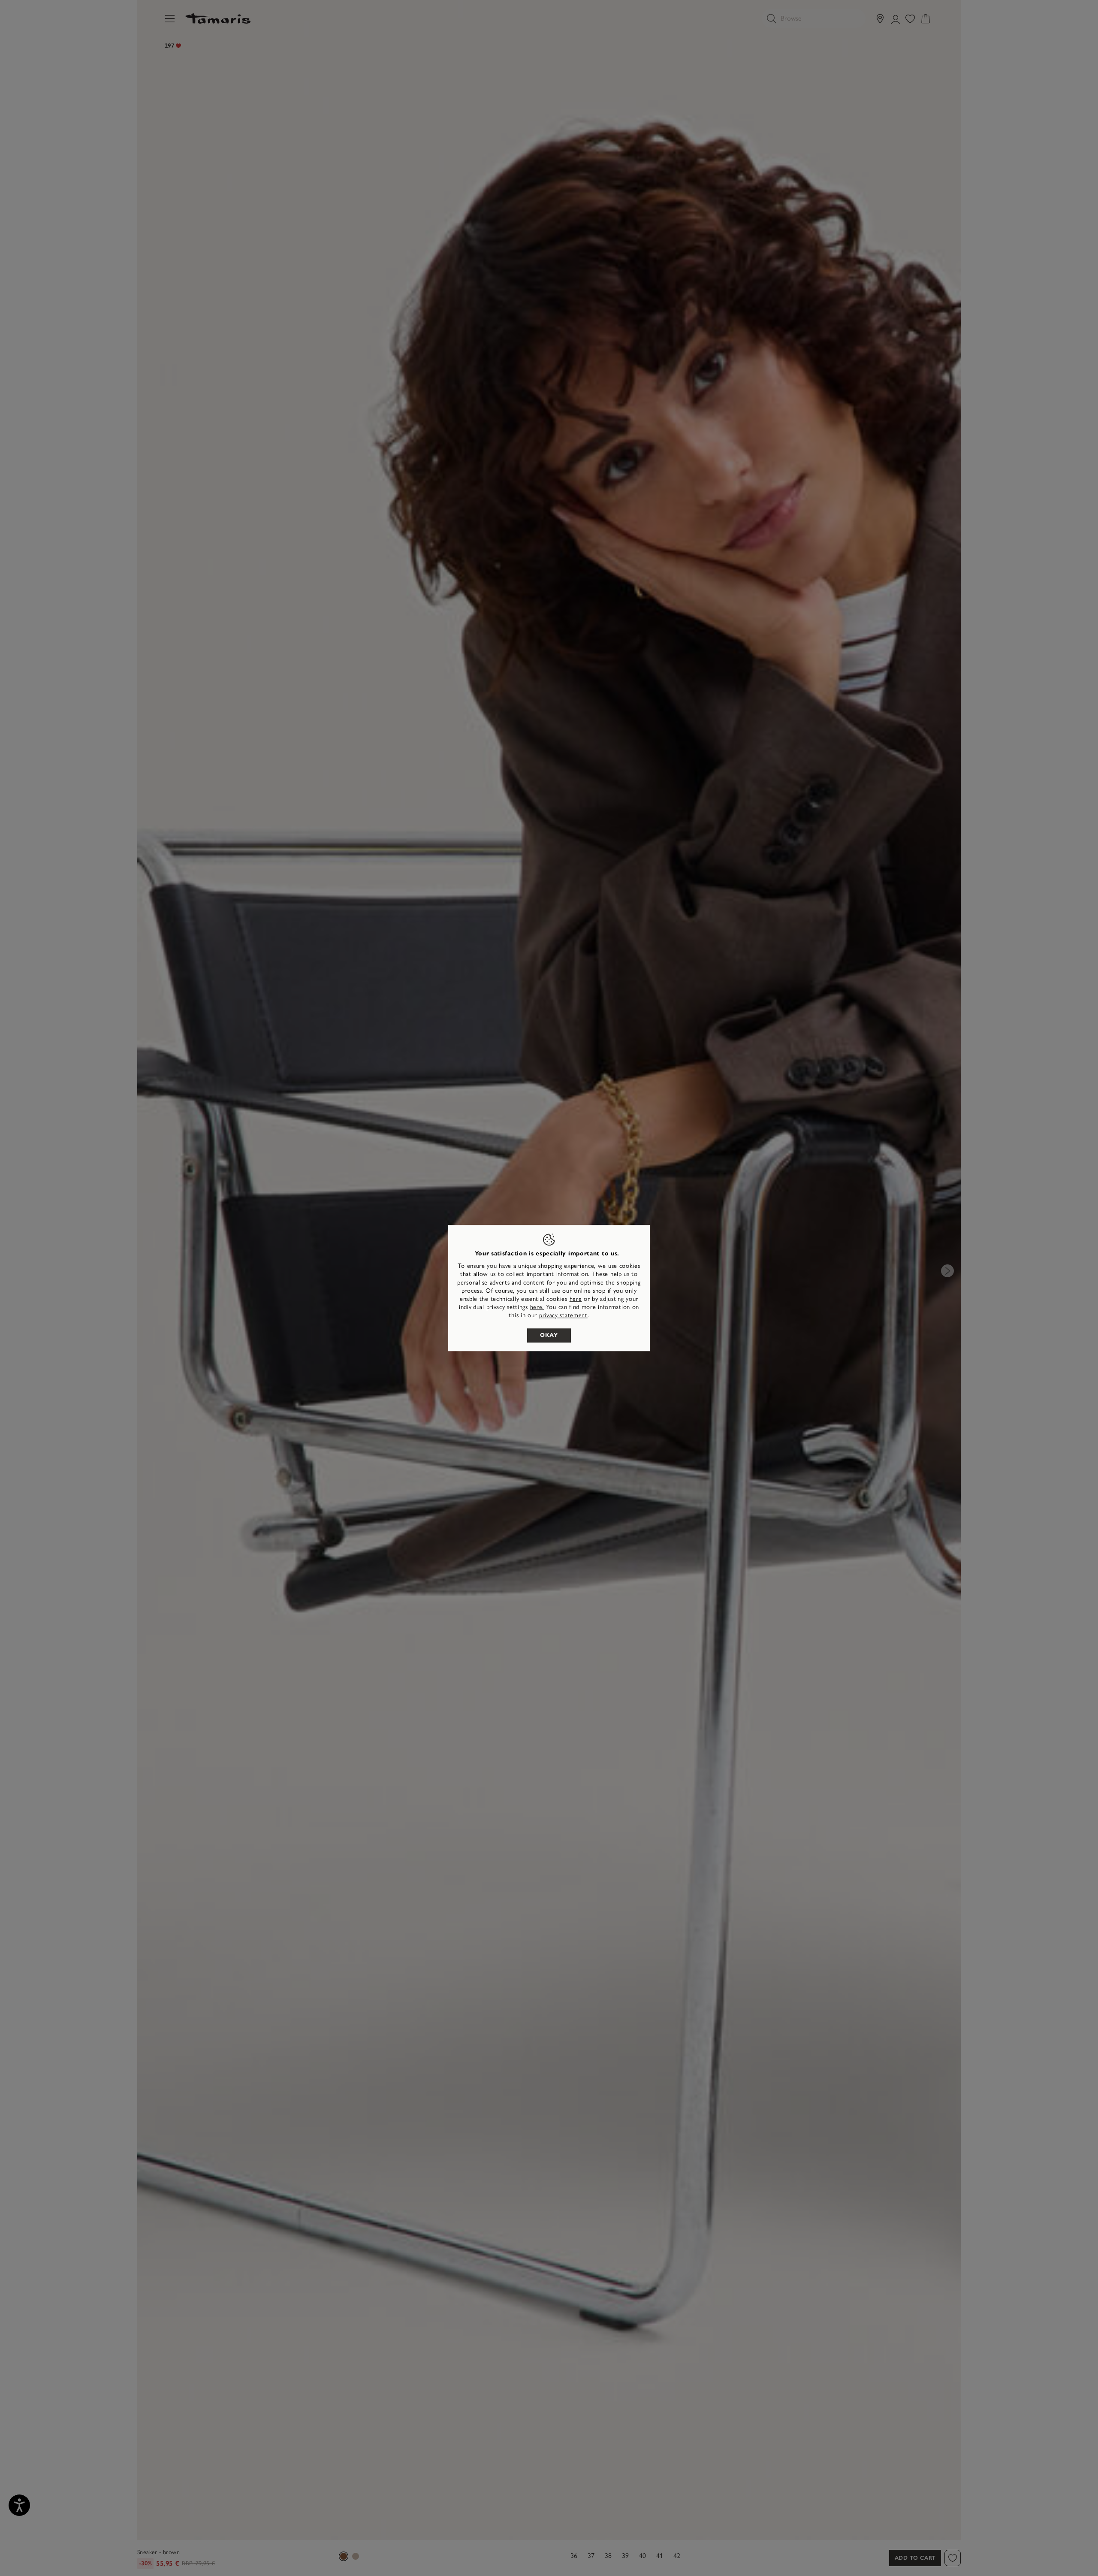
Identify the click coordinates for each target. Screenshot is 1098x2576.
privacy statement (563, 1316)
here (576, 1299)
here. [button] (537, 1307)
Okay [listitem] (549, 1335)
